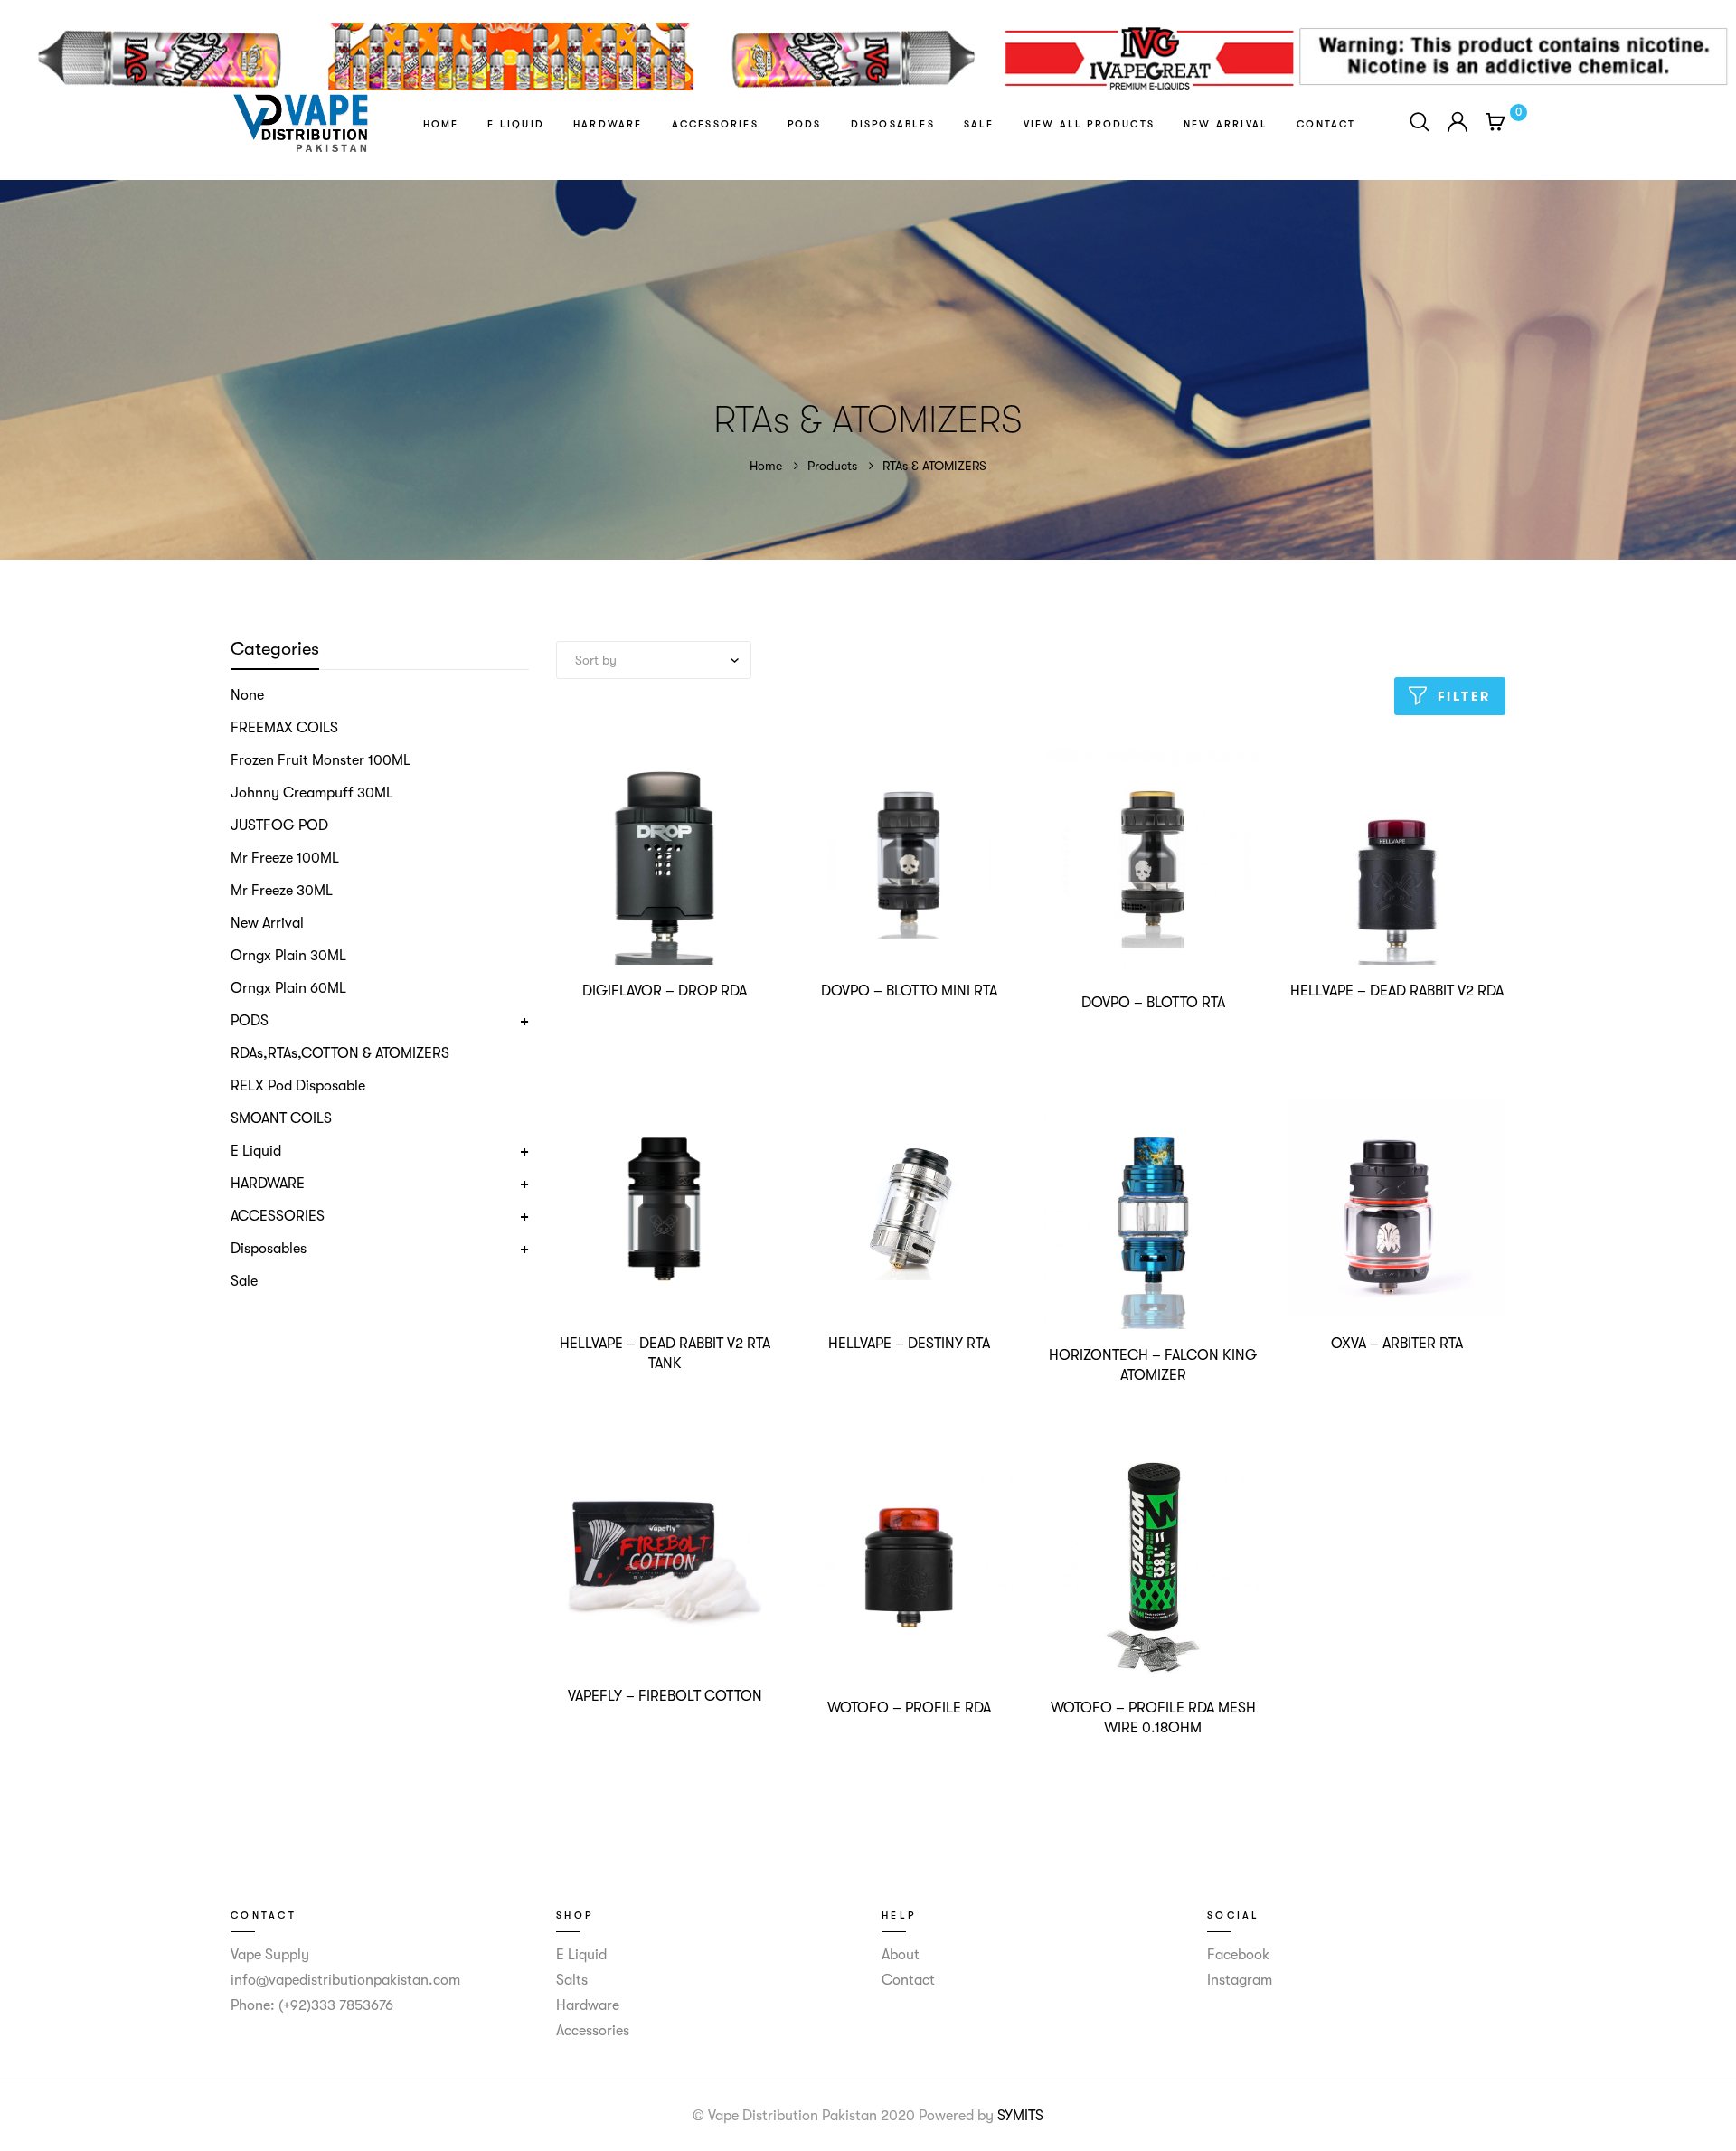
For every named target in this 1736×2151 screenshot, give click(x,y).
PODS (805, 124)
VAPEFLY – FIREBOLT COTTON (665, 1696)
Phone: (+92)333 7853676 (312, 2005)
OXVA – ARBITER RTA (1397, 1344)
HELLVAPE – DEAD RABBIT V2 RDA (1397, 991)
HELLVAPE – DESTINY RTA (909, 1344)
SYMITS (1020, 2116)
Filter (1465, 696)
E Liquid (516, 124)
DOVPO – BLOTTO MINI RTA (909, 991)
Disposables (893, 124)
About (901, 1955)
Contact (1326, 124)
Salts (572, 1980)
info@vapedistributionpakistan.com (345, 1980)
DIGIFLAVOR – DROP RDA (665, 991)
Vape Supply (270, 1955)
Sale (979, 124)
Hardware (608, 124)
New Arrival (1226, 124)
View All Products (1089, 124)
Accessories (715, 124)
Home (441, 124)
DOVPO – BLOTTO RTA (1153, 1003)
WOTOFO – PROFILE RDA (909, 1708)
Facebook (1238, 1955)
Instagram (1240, 1980)
